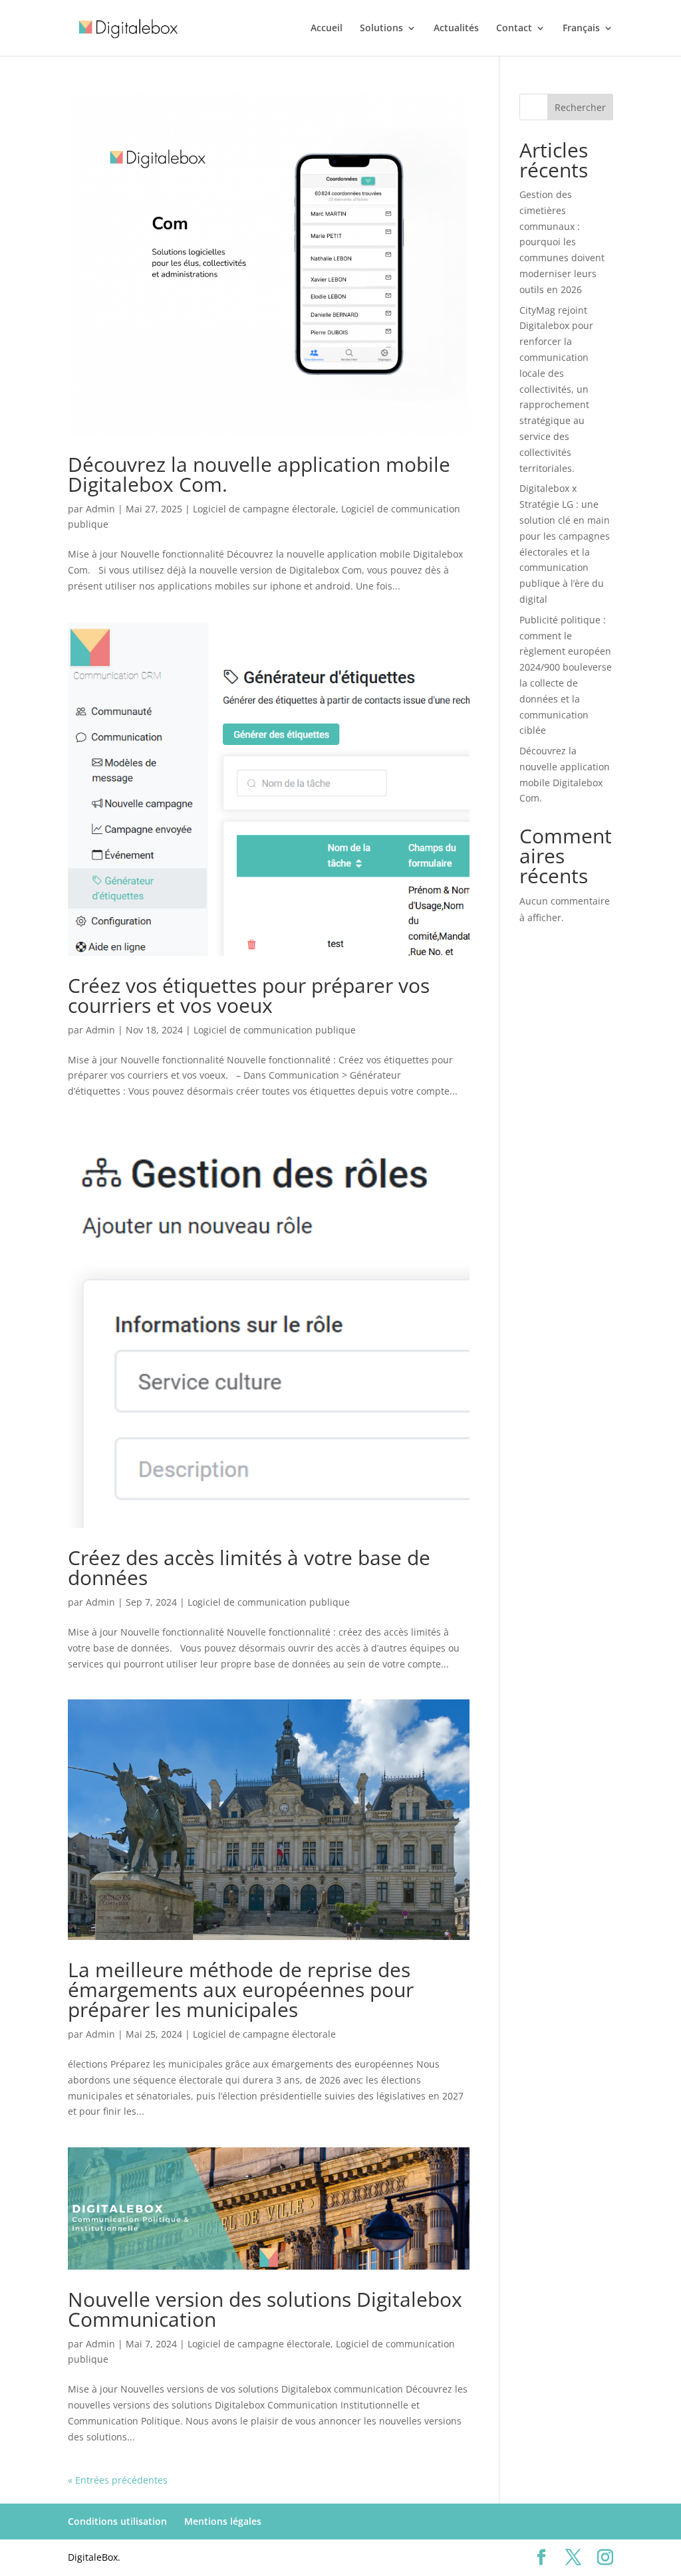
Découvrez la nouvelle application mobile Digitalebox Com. (259, 474)
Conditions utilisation (117, 2521)
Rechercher (580, 107)
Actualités (456, 29)
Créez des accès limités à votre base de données (249, 1567)
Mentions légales (223, 2521)
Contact (514, 29)
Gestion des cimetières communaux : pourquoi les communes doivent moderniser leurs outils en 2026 (562, 242)
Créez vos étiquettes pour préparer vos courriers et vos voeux (249, 995)
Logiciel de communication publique (275, 1030)
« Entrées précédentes (118, 2480)
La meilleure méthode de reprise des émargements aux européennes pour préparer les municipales (241, 1989)
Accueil (327, 29)
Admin (100, 509)
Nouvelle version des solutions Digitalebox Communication (265, 2309)
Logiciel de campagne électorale (264, 509)
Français (581, 29)
